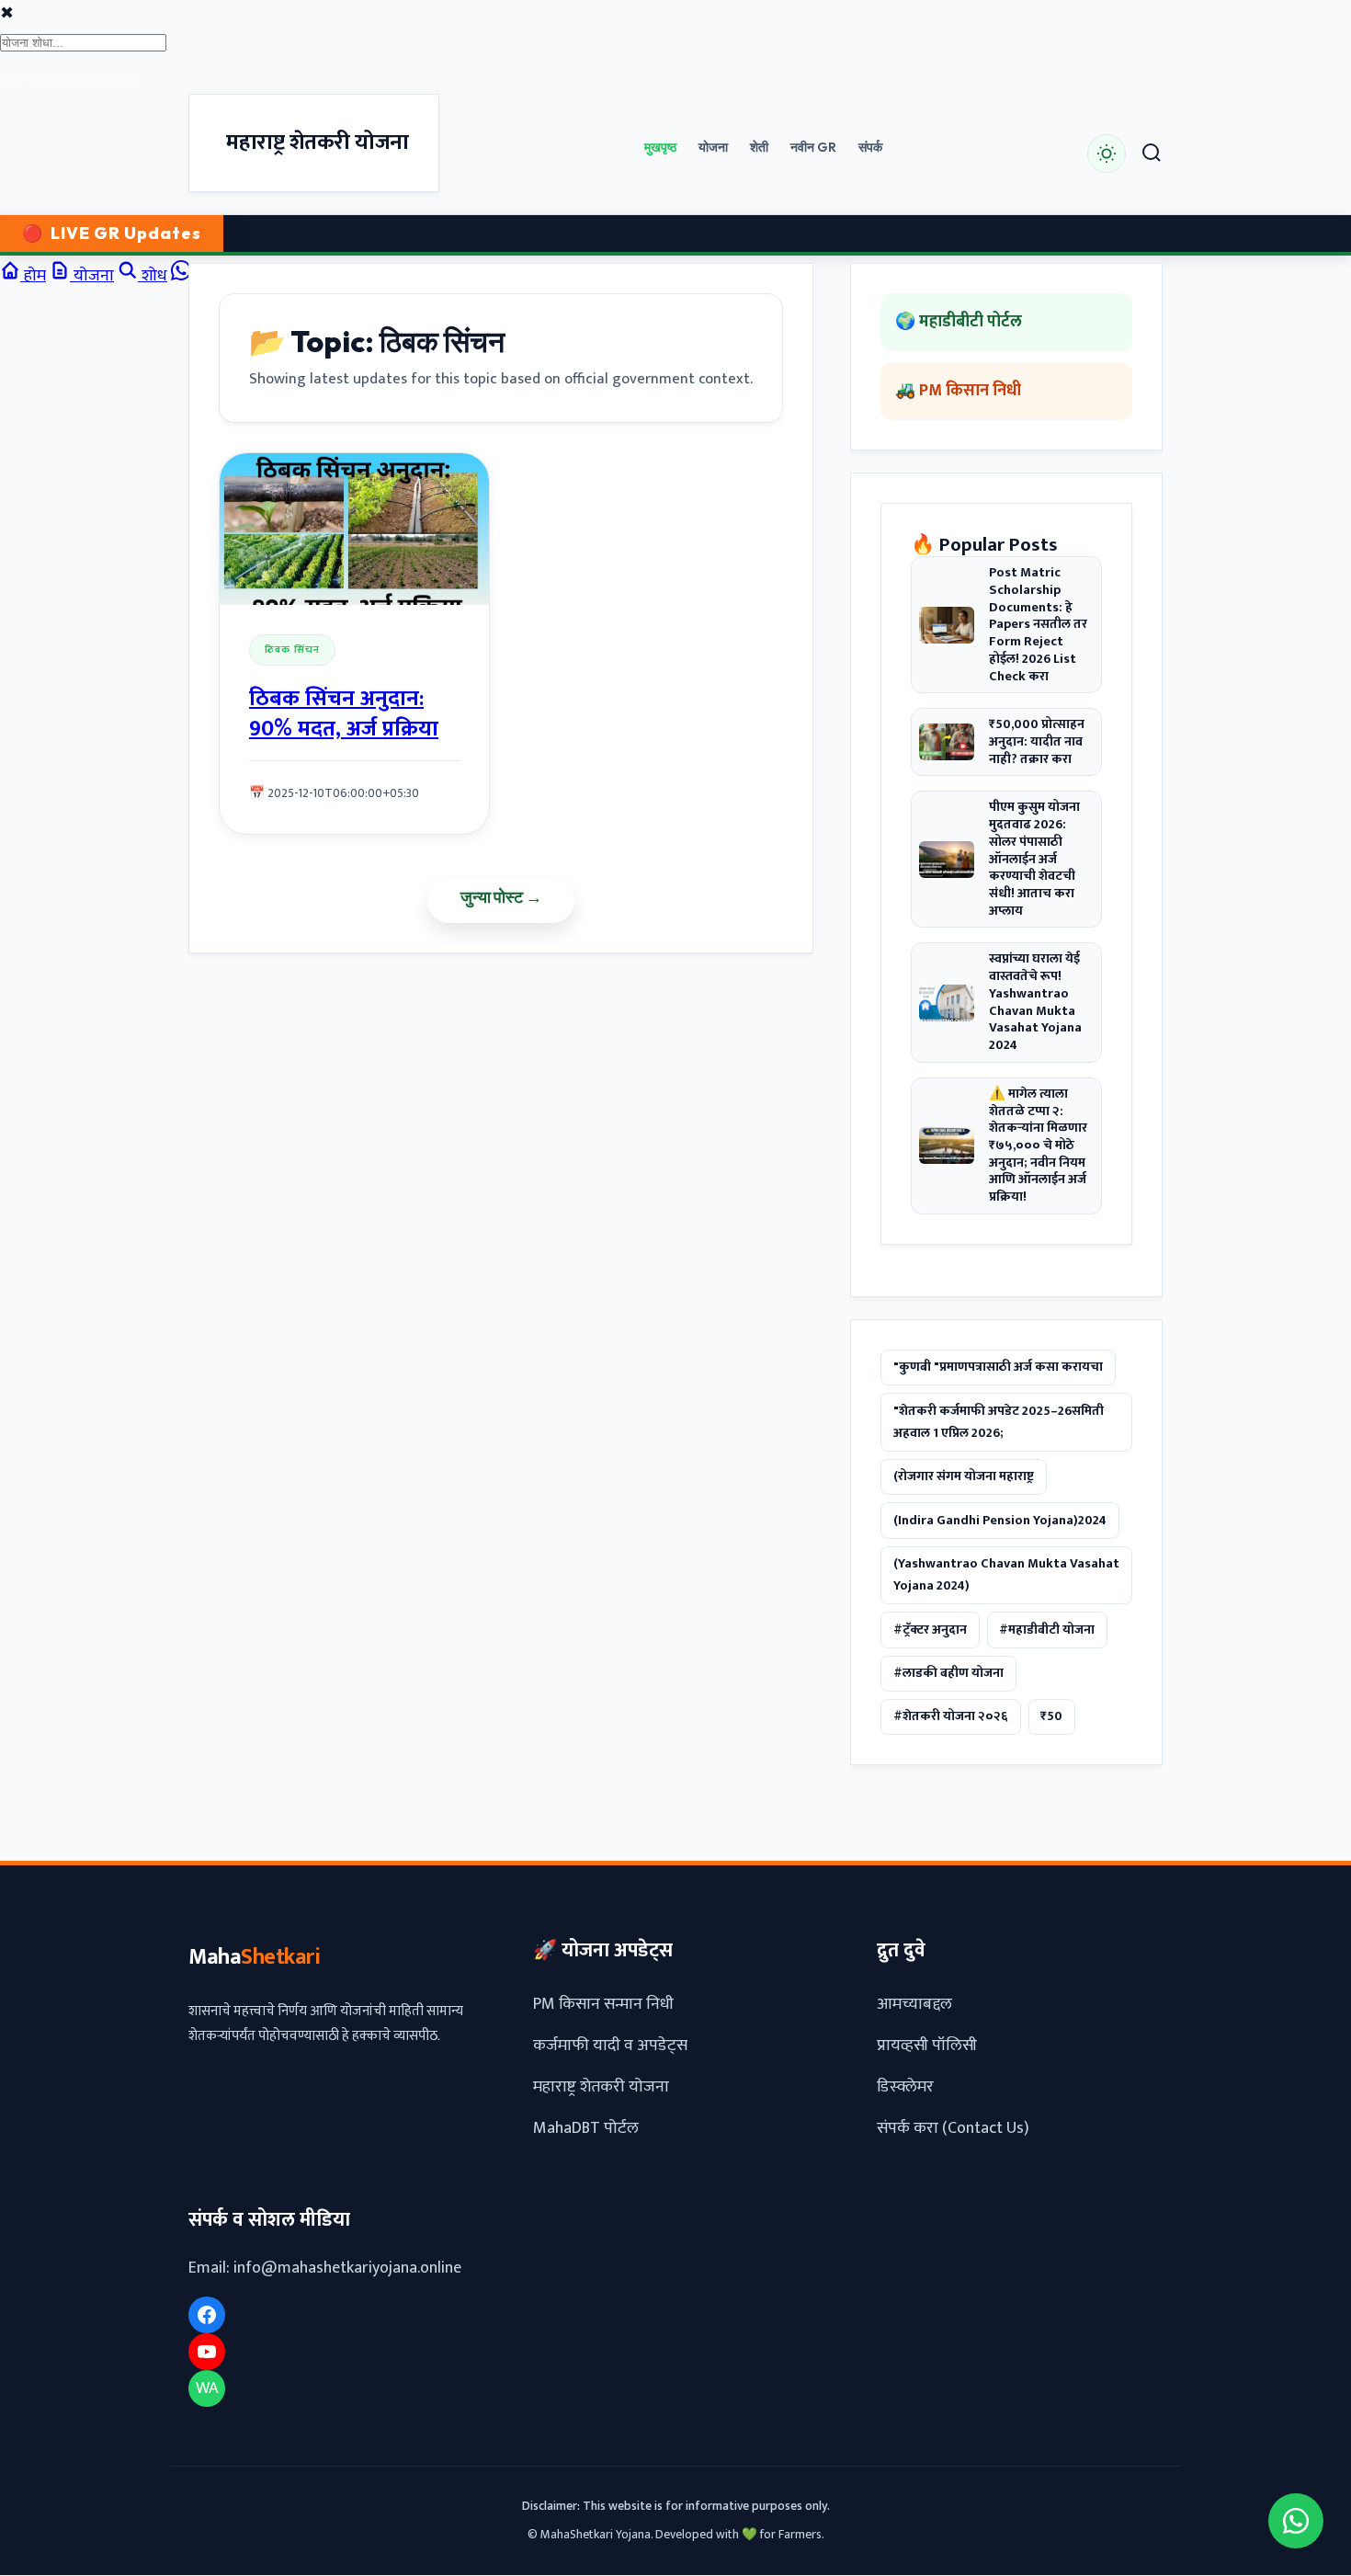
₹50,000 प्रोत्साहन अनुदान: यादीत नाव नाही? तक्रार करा (1037, 743)
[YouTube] (207, 2353)
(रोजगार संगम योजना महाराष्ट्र (964, 1477)
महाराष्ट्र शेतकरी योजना (601, 2088)
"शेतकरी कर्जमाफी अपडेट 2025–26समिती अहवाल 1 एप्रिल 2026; (999, 1422)
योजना (713, 147)
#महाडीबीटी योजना (1047, 1630)
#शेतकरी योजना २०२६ (951, 1717)
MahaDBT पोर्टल (586, 2129)
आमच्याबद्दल (914, 2005)
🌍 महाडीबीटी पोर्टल (959, 322)
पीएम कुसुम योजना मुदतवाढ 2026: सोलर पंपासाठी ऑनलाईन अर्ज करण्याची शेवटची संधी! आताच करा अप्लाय (1034, 860)
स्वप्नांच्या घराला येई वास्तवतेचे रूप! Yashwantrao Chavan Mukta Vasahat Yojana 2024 (1035, 1003)
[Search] (1152, 154)
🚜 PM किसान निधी (958, 392)
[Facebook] (207, 2316)
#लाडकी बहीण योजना (948, 1673)
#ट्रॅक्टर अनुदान (930, 1630)
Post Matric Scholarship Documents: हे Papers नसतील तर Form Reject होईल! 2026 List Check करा (1038, 626)
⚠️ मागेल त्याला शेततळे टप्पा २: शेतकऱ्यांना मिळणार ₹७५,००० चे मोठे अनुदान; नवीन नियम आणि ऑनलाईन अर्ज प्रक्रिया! (1038, 1146)
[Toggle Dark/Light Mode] (1107, 154)
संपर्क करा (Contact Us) (953, 2129)
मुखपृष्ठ (660, 147)
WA (207, 2388)
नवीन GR (813, 147)
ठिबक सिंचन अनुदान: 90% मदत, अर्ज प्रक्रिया (344, 715)
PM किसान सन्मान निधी (603, 2005)
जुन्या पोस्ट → (501, 897)
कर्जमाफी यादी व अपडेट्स (610, 2046)
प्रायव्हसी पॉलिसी (927, 2046)
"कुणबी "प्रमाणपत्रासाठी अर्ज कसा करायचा (998, 1368)
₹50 (1051, 1717)
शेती (759, 147)
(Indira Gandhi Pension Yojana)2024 (1000, 1521)
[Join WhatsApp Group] (1296, 2521)
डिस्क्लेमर (905, 2088)
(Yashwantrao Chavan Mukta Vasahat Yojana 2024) (1006, 1575)
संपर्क (870, 147)
